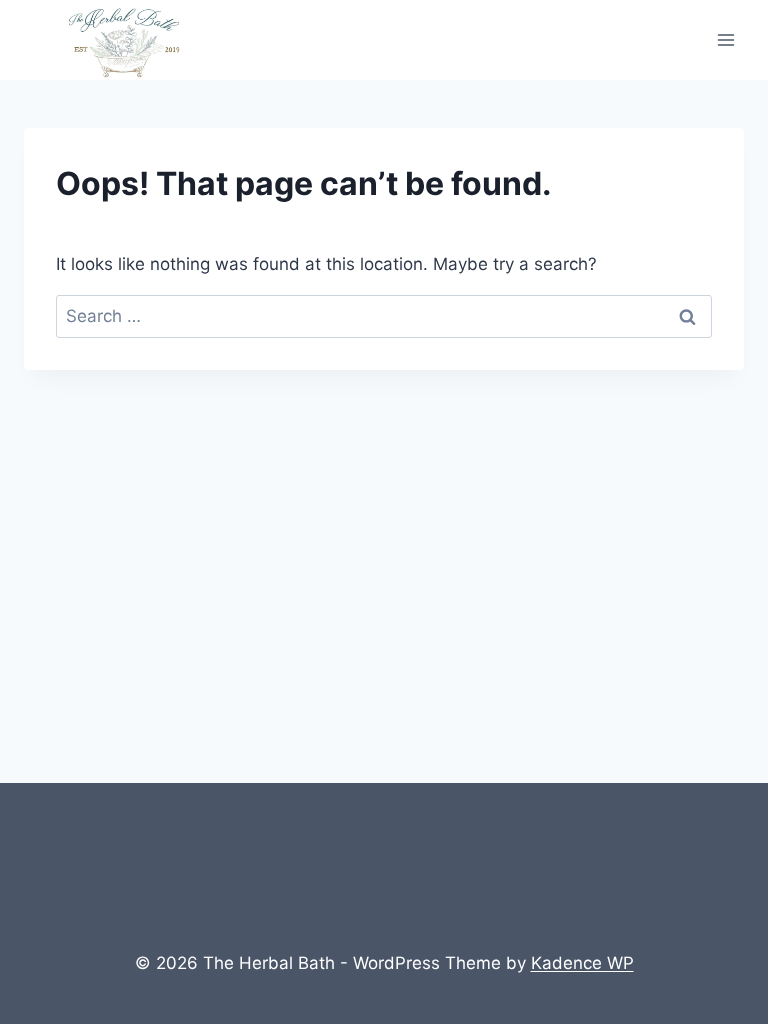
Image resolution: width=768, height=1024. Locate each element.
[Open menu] (725, 40)
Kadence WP (582, 963)
